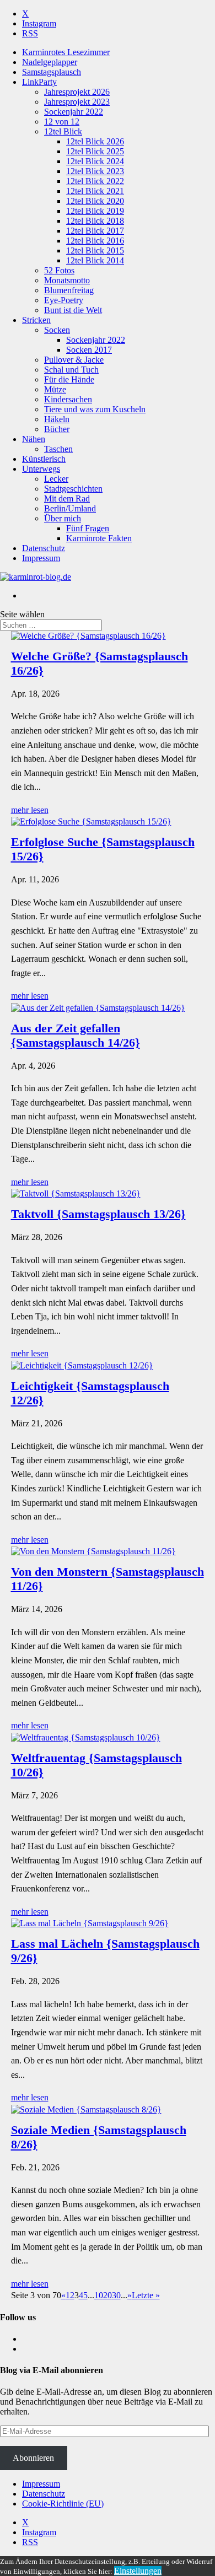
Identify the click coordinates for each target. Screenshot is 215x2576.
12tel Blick (63, 131)
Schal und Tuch (71, 370)
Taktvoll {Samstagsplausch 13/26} (98, 1214)
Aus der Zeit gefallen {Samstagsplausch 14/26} (76, 1035)
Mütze (55, 389)
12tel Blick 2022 (95, 181)
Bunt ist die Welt (73, 310)
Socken (57, 330)
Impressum (41, 558)
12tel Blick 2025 (95, 151)
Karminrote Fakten (99, 538)
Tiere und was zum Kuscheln (95, 409)
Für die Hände (69, 379)
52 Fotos (59, 270)
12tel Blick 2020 (95, 201)
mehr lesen (30, 810)
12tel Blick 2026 (95, 141)
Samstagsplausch (52, 72)
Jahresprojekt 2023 (77, 102)
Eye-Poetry (64, 300)
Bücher (57, 429)
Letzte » (146, 2295)
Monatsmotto (67, 280)
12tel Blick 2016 (95, 241)
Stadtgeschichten (73, 489)
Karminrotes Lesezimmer (66, 52)
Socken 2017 (89, 350)
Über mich (63, 518)
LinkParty (39, 82)
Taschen (58, 449)
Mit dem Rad (67, 499)
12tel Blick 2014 (95, 260)
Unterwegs (41, 469)
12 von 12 (62, 122)
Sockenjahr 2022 (74, 112)
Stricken (36, 320)
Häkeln (57, 419)
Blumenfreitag (69, 290)
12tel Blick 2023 (95, 171)
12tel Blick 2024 (95, 161)
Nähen (34, 439)
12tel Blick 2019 (95, 211)
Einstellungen (138, 2571)
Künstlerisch (44, 459)
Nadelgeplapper (50, 62)
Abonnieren (33, 2458)
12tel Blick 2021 (95, 191)
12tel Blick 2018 (95, 221)
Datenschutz (44, 548)
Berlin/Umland (70, 508)
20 (108, 2295)
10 (99, 2295)
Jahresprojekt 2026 (77, 92)
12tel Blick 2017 (95, 231)
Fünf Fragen (88, 528)
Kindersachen (68, 399)
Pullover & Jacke (74, 360)
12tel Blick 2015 (95, 250)
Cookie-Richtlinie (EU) (63, 2504)
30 (116, 2295)
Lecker (56, 479)
